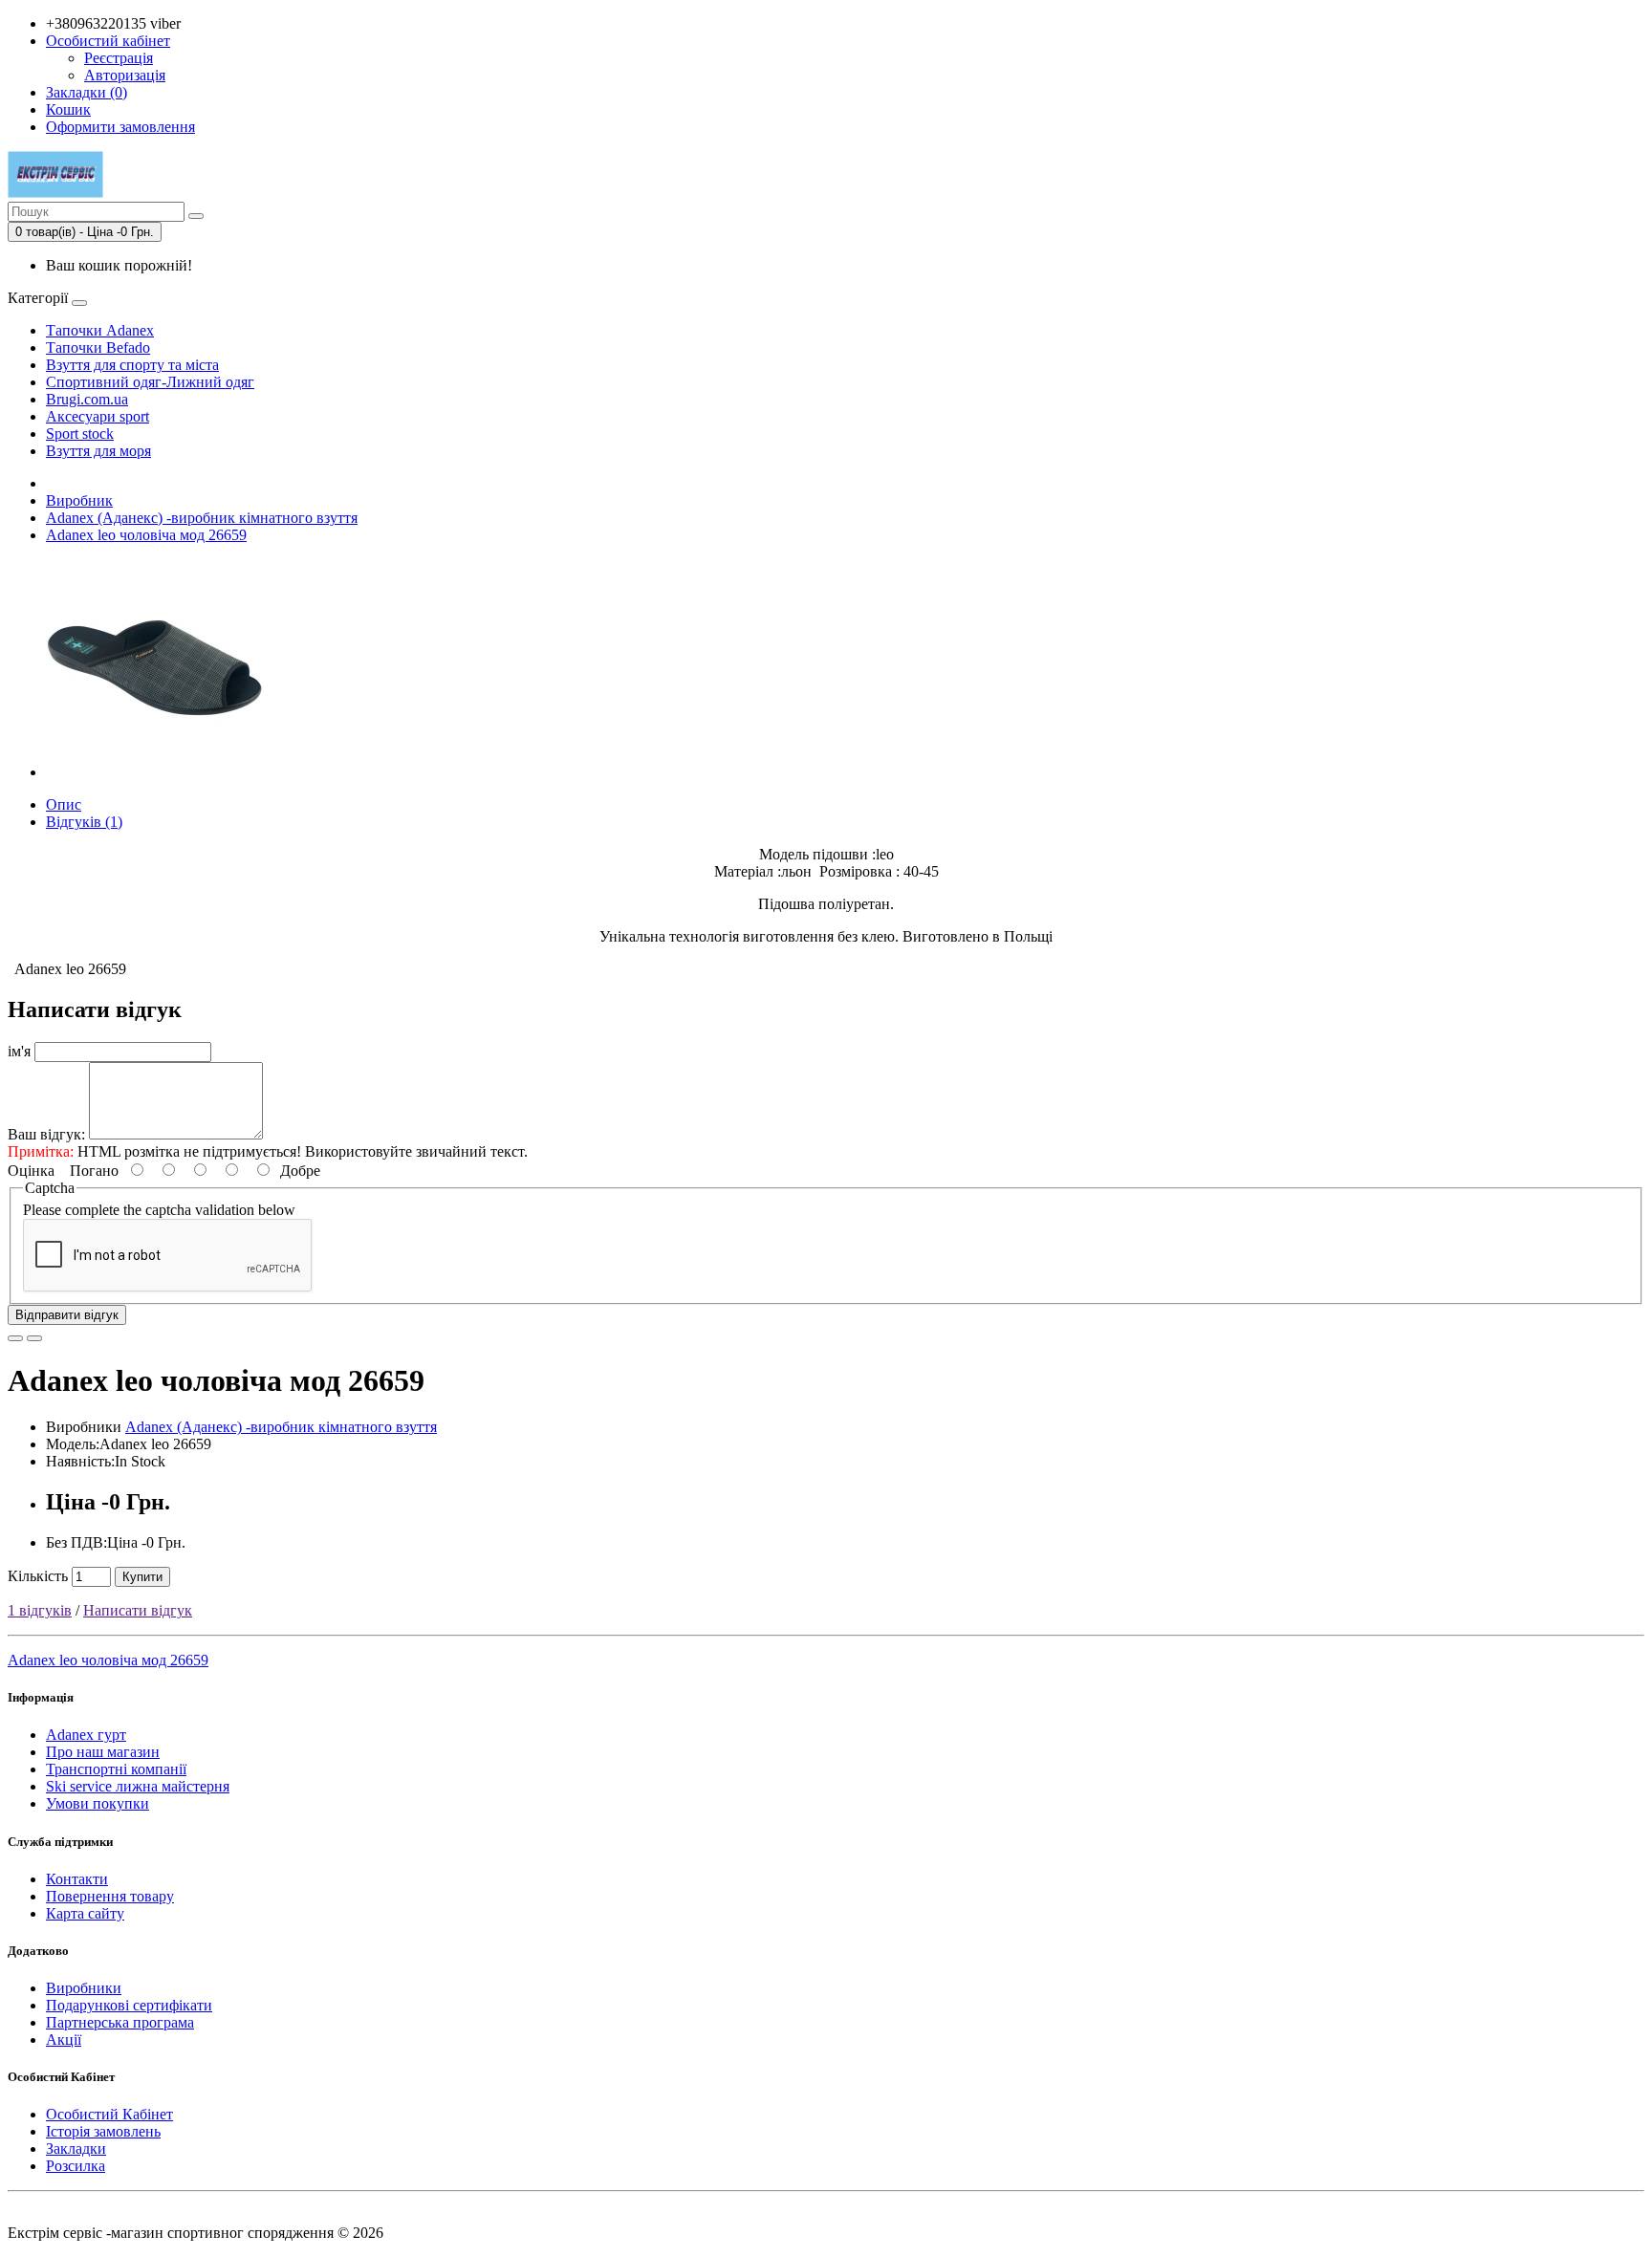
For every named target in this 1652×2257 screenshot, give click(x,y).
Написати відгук (138, 1610)
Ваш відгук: (46, 1134)
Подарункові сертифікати (129, 2005)
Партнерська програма (120, 2022)
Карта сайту (85, 1913)
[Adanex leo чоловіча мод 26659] (155, 772)
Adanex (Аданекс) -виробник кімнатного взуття (202, 518)
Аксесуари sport (98, 416)
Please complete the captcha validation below (159, 1210)
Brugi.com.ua (87, 399)
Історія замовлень (103, 2131)
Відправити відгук (67, 1315)
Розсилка (76, 2166)
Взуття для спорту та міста (132, 365)
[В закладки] (15, 1338)
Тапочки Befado (98, 347)
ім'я (19, 1051)
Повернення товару (110, 1896)
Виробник (79, 500)
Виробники (84, 1988)
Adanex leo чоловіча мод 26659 (146, 535)
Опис (64, 804)
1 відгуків (40, 1610)
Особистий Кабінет (109, 2114)
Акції (64, 2040)
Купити (142, 1577)
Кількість (38, 1576)
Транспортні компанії (116, 1769)
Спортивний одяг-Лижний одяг (150, 382)
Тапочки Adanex (100, 330)
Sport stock (80, 434)
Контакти (77, 1879)
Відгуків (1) (84, 822)
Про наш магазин (103, 1752)
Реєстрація (119, 58)
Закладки (76, 2148)
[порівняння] (34, 1338)
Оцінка (31, 1171)
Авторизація (125, 75)
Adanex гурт (86, 1735)
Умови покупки (98, 1803)
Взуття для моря (98, 451)
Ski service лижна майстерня (138, 1786)
